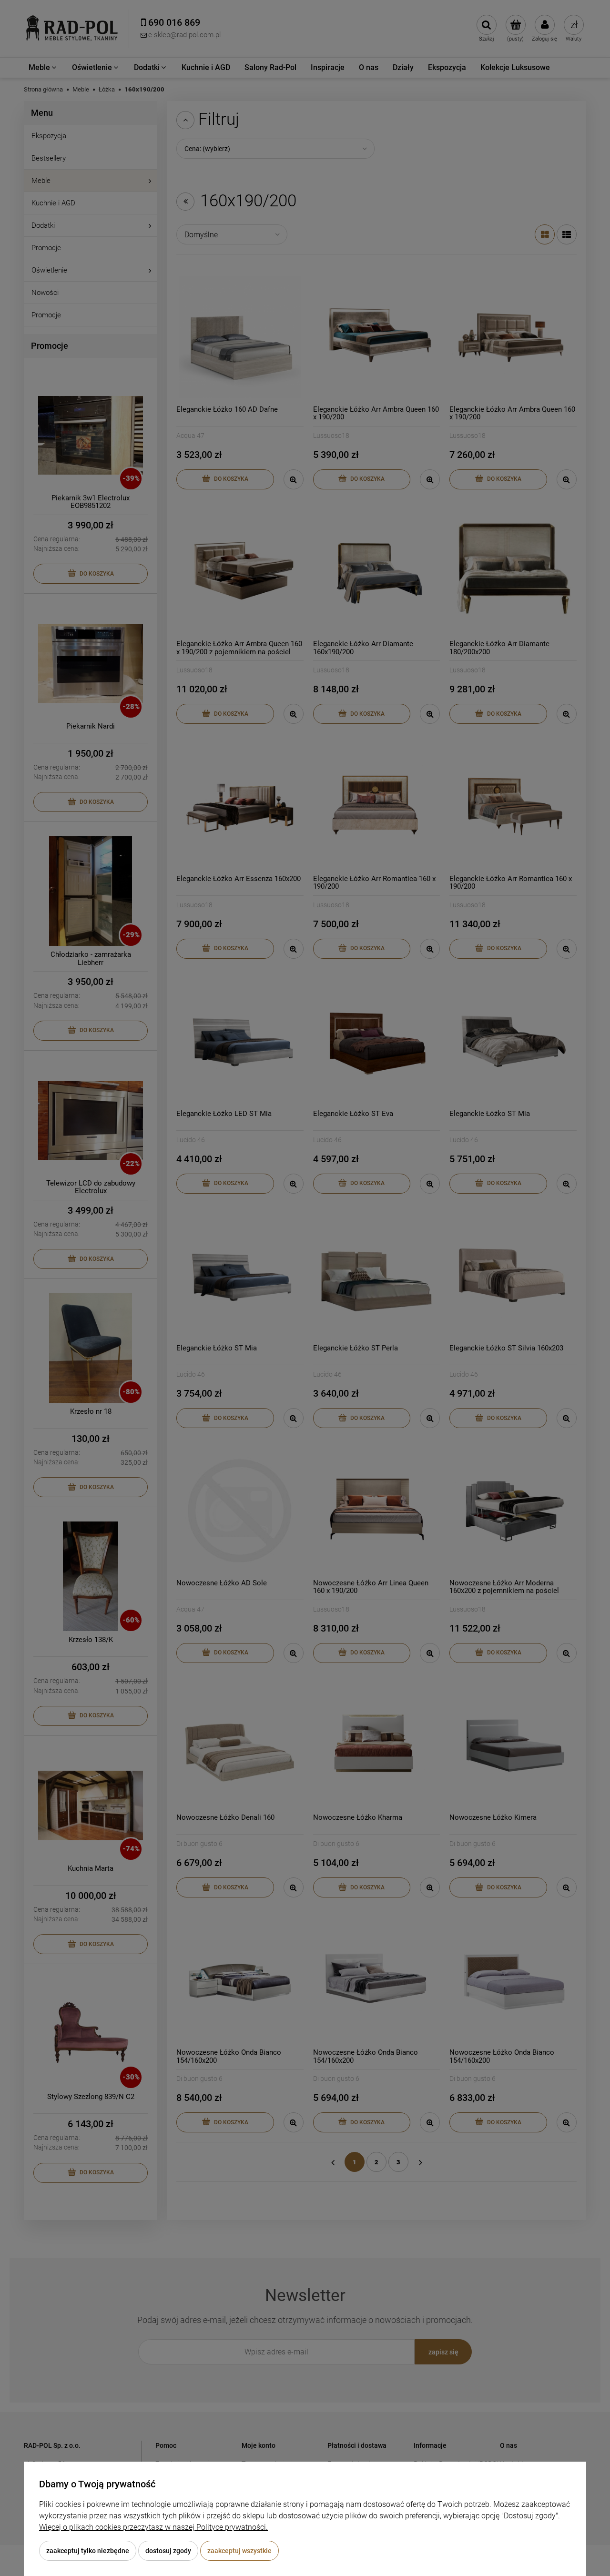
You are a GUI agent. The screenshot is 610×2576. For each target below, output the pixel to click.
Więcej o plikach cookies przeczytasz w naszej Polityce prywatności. (153, 2527)
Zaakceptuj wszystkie (239, 2551)
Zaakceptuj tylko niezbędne (88, 2551)
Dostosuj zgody (168, 2551)
